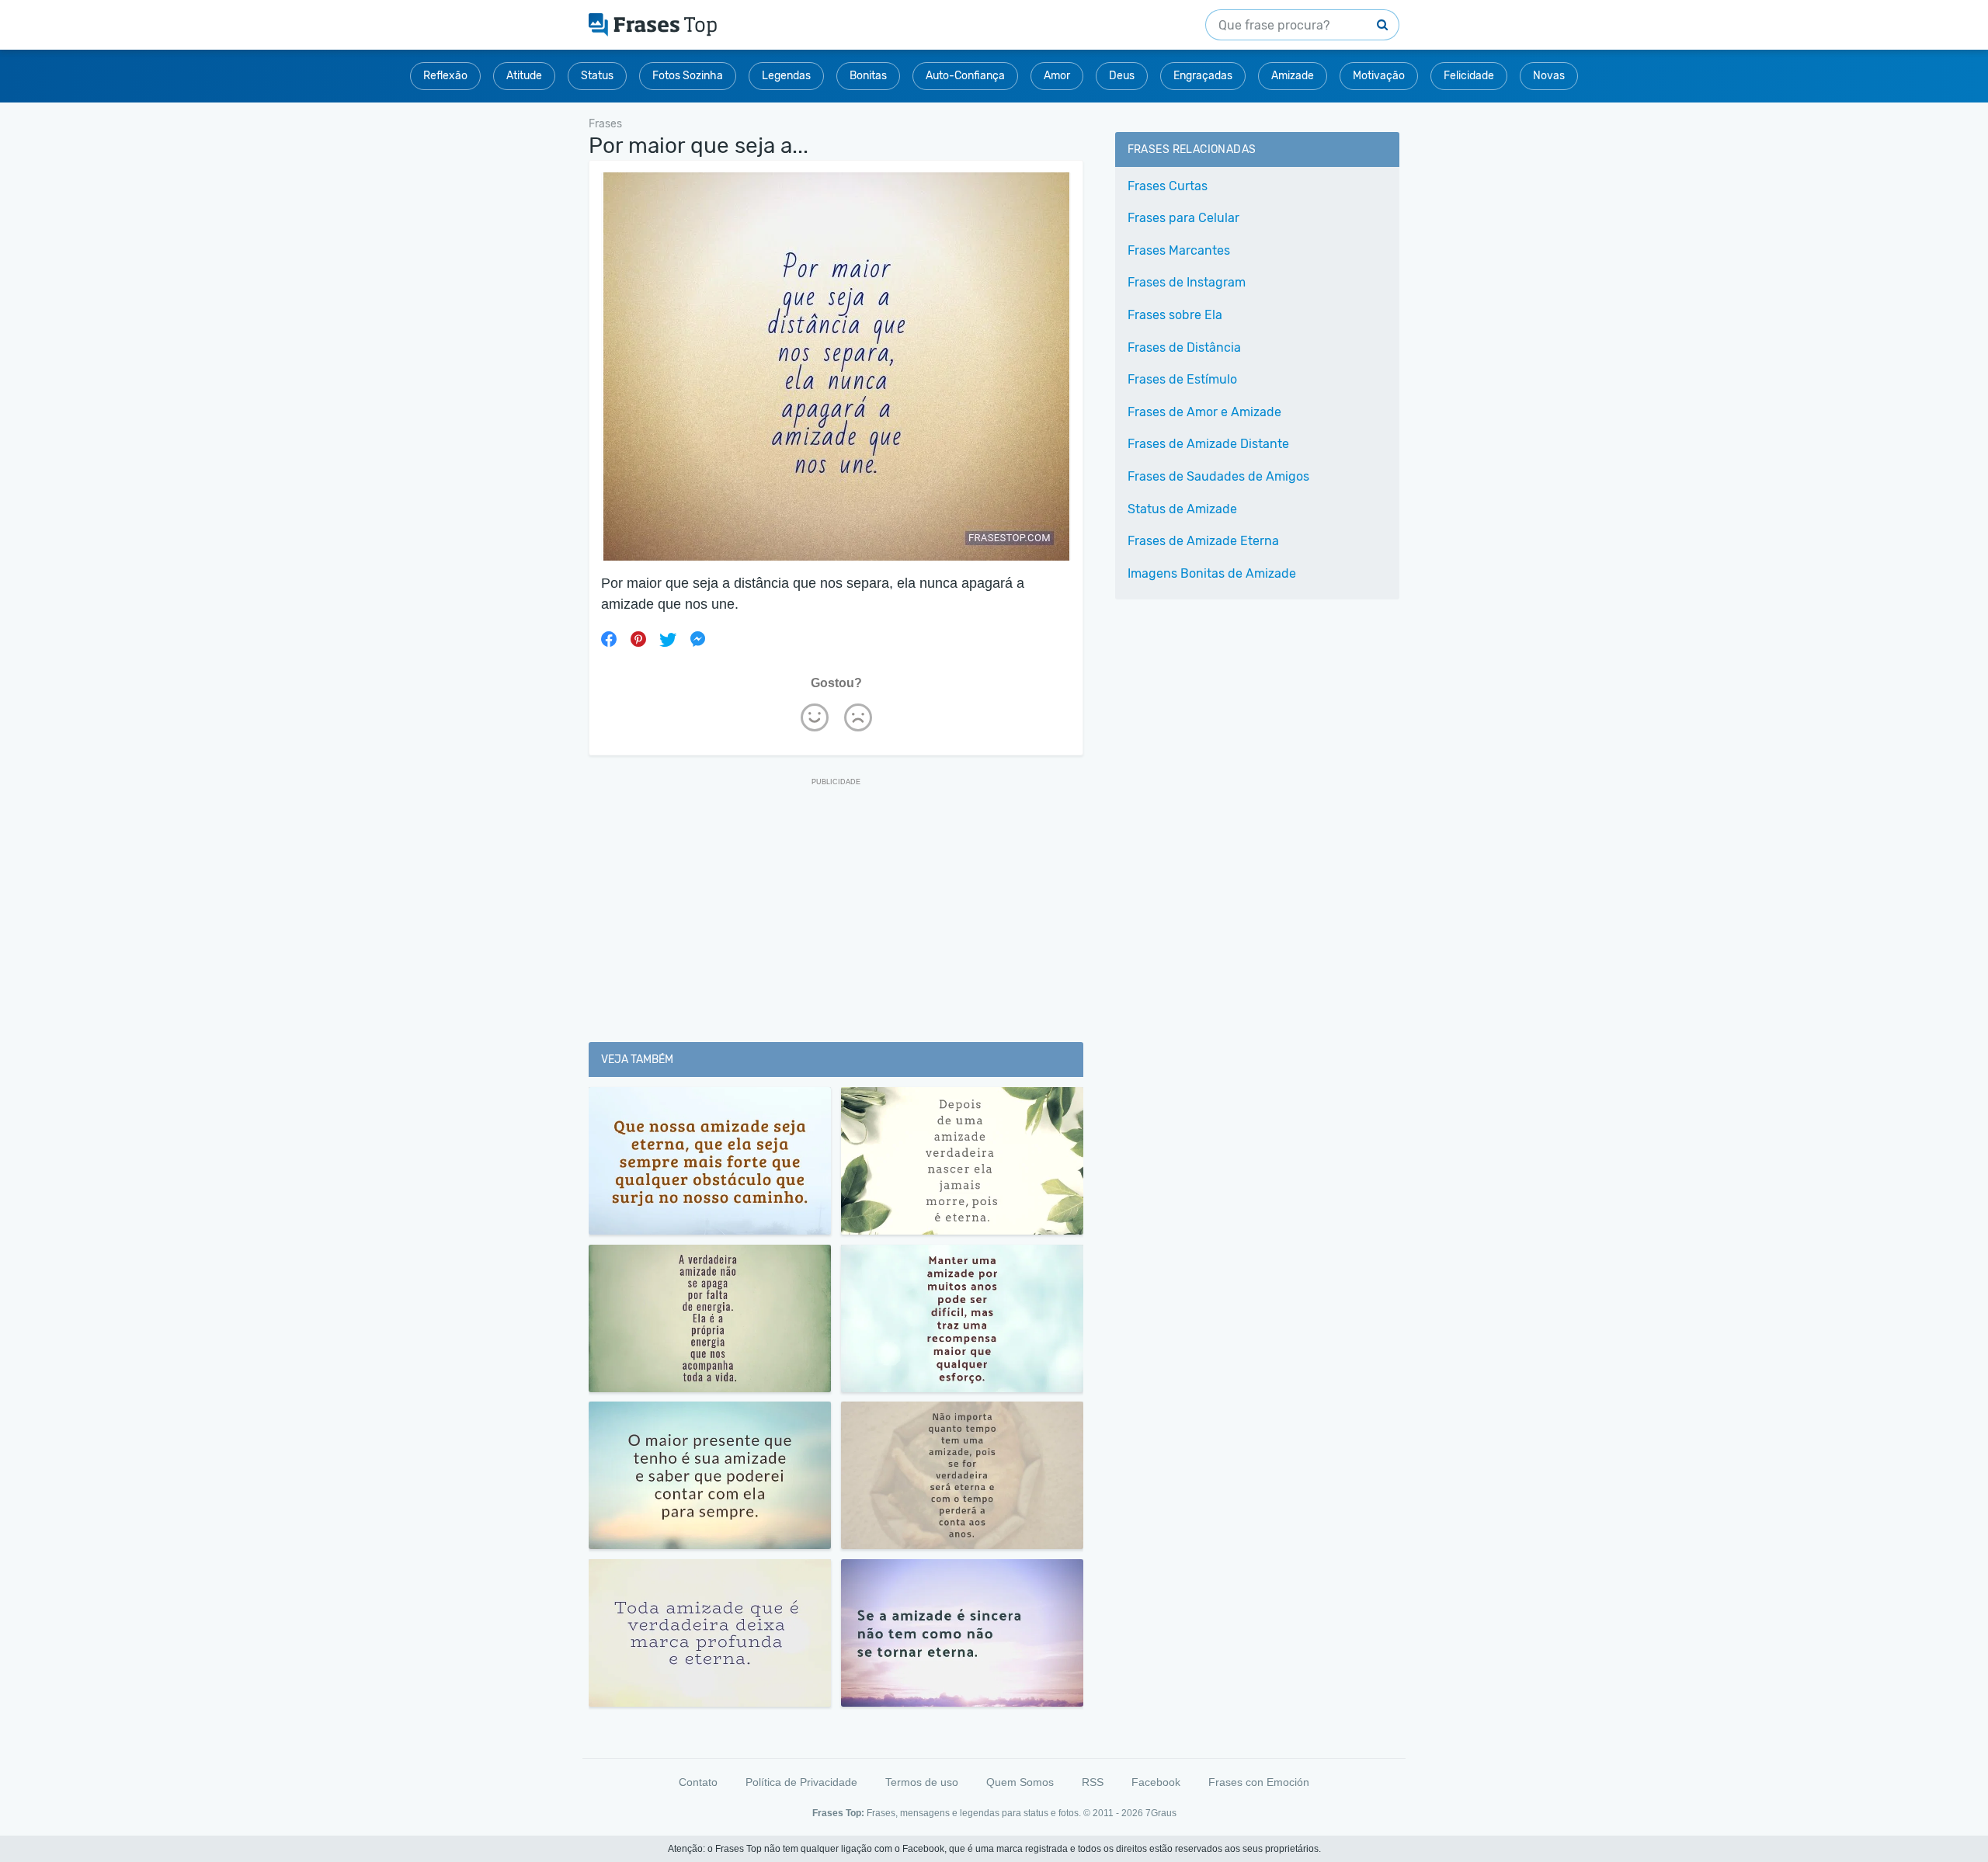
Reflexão (445, 76)
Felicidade (1469, 76)
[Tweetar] (668, 639)
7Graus (1161, 1813)
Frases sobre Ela (1175, 315)
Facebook (1156, 1782)
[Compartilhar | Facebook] (609, 639)
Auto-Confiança (965, 76)
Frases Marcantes (1179, 250)
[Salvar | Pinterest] (638, 639)
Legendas (786, 76)
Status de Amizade (1182, 509)
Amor (1057, 76)
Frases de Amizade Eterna (1203, 541)
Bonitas (868, 76)
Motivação (1379, 76)
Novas (1549, 76)
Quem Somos (1020, 1782)
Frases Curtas (1168, 186)
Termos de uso (922, 1782)
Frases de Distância (1184, 347)
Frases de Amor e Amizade (1204, 412)
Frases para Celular (1183, 218)
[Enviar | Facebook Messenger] (697, 639)
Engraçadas (1203, 76)
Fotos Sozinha (688, 76)
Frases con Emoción (1259, 1782)
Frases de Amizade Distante (1208, 444)
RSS (1093, 1782)
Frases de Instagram (1187, 282)
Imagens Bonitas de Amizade (1212, 573)
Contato (698, 1782)
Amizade (1293, 76)
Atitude (524, 76)
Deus (1122, 76)
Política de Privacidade (801, 1782)
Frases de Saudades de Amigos (1218, 476)
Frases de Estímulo (1182, 379)
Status (597, 76)
